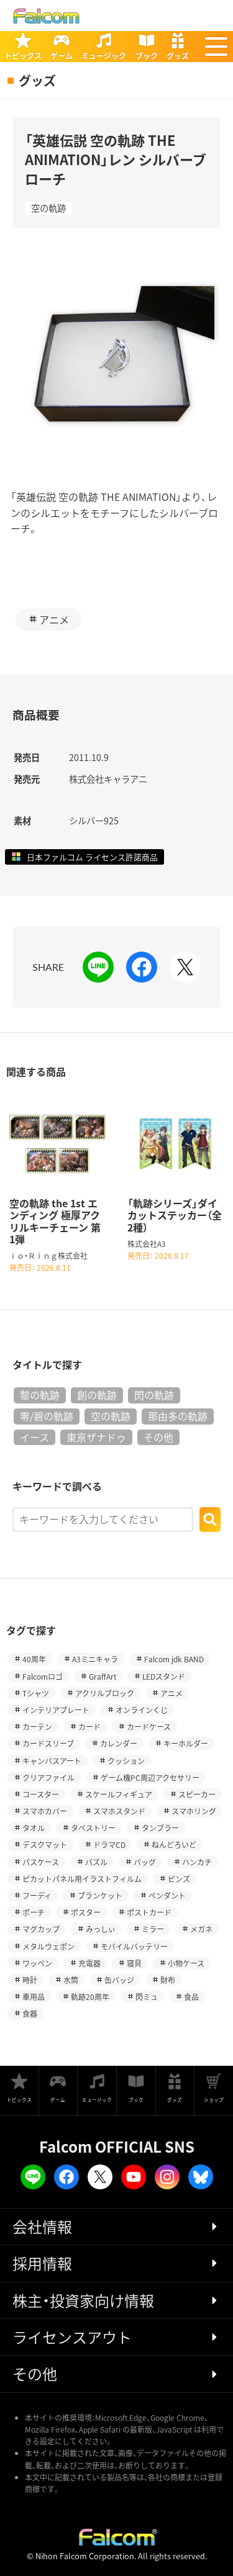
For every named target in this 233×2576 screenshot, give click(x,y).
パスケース (41, 1862)
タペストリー (93, 1828)
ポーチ (34, 1912)
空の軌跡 (48, 208)
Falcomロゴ (43, 1676)
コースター (41, 1794)
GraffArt (103, 1676)
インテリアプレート (56, 1710)
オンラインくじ (142, 1710)
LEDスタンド (164, 1676)
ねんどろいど (174, 1844)
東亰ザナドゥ (96, 1437)
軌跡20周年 (90, 1997)
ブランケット (100, 1895)
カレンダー (119, 1743)
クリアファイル (48, 1777)
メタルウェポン (48, 1946)
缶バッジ (119, 1980)
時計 (30, 1980)
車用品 (34, 1997)
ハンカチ (197, 1862)
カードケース (149, 1727)
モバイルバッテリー (134, 1946)
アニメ (54, 619)
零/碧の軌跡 (47, 1416)
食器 (30, 2013)
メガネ (201, 1929)
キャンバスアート (52, 1761)
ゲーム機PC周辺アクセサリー (150, 1777)
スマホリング (194, 1811)
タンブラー (160, 1828)
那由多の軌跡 (178, 1416)
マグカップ (41, 1929)
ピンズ (179, 1879)
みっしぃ (101, 1929)
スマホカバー (45, 1811)
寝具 (134, 1963)
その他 (158, 1437)
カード (89, 1727)
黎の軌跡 (40, 1395)
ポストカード (149, 1912)
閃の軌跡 (154, 1395)
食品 (191, 1997)
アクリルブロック (105, 1693)
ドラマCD (109, 1844)
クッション (126, 1761)
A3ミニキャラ (95, 1659)
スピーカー (197, 1794)
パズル (96, 1862)
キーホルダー (186, 1743)
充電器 (89, 1963)
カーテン (37, 1727)
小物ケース (186, 1963)
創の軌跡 (97, 1395)
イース (34, 1437)
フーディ (37, 1895)
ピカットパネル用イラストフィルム (82, 1879)
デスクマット (45, 1844)
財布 (168, 1980)
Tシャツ (36, 1693)
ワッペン (37, 1963)
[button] (216, 47)
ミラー (153, 1929)
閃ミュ (147, 1997)
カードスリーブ (48, 1743)
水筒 (71, 1980)
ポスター (86, 1912)
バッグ (145, 1862)
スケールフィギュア (119, 1794)
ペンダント (167, 1895)
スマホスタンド (119, 1811)
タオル (34, 1828)
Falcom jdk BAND (174, 1659)
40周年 (34, 1659)
